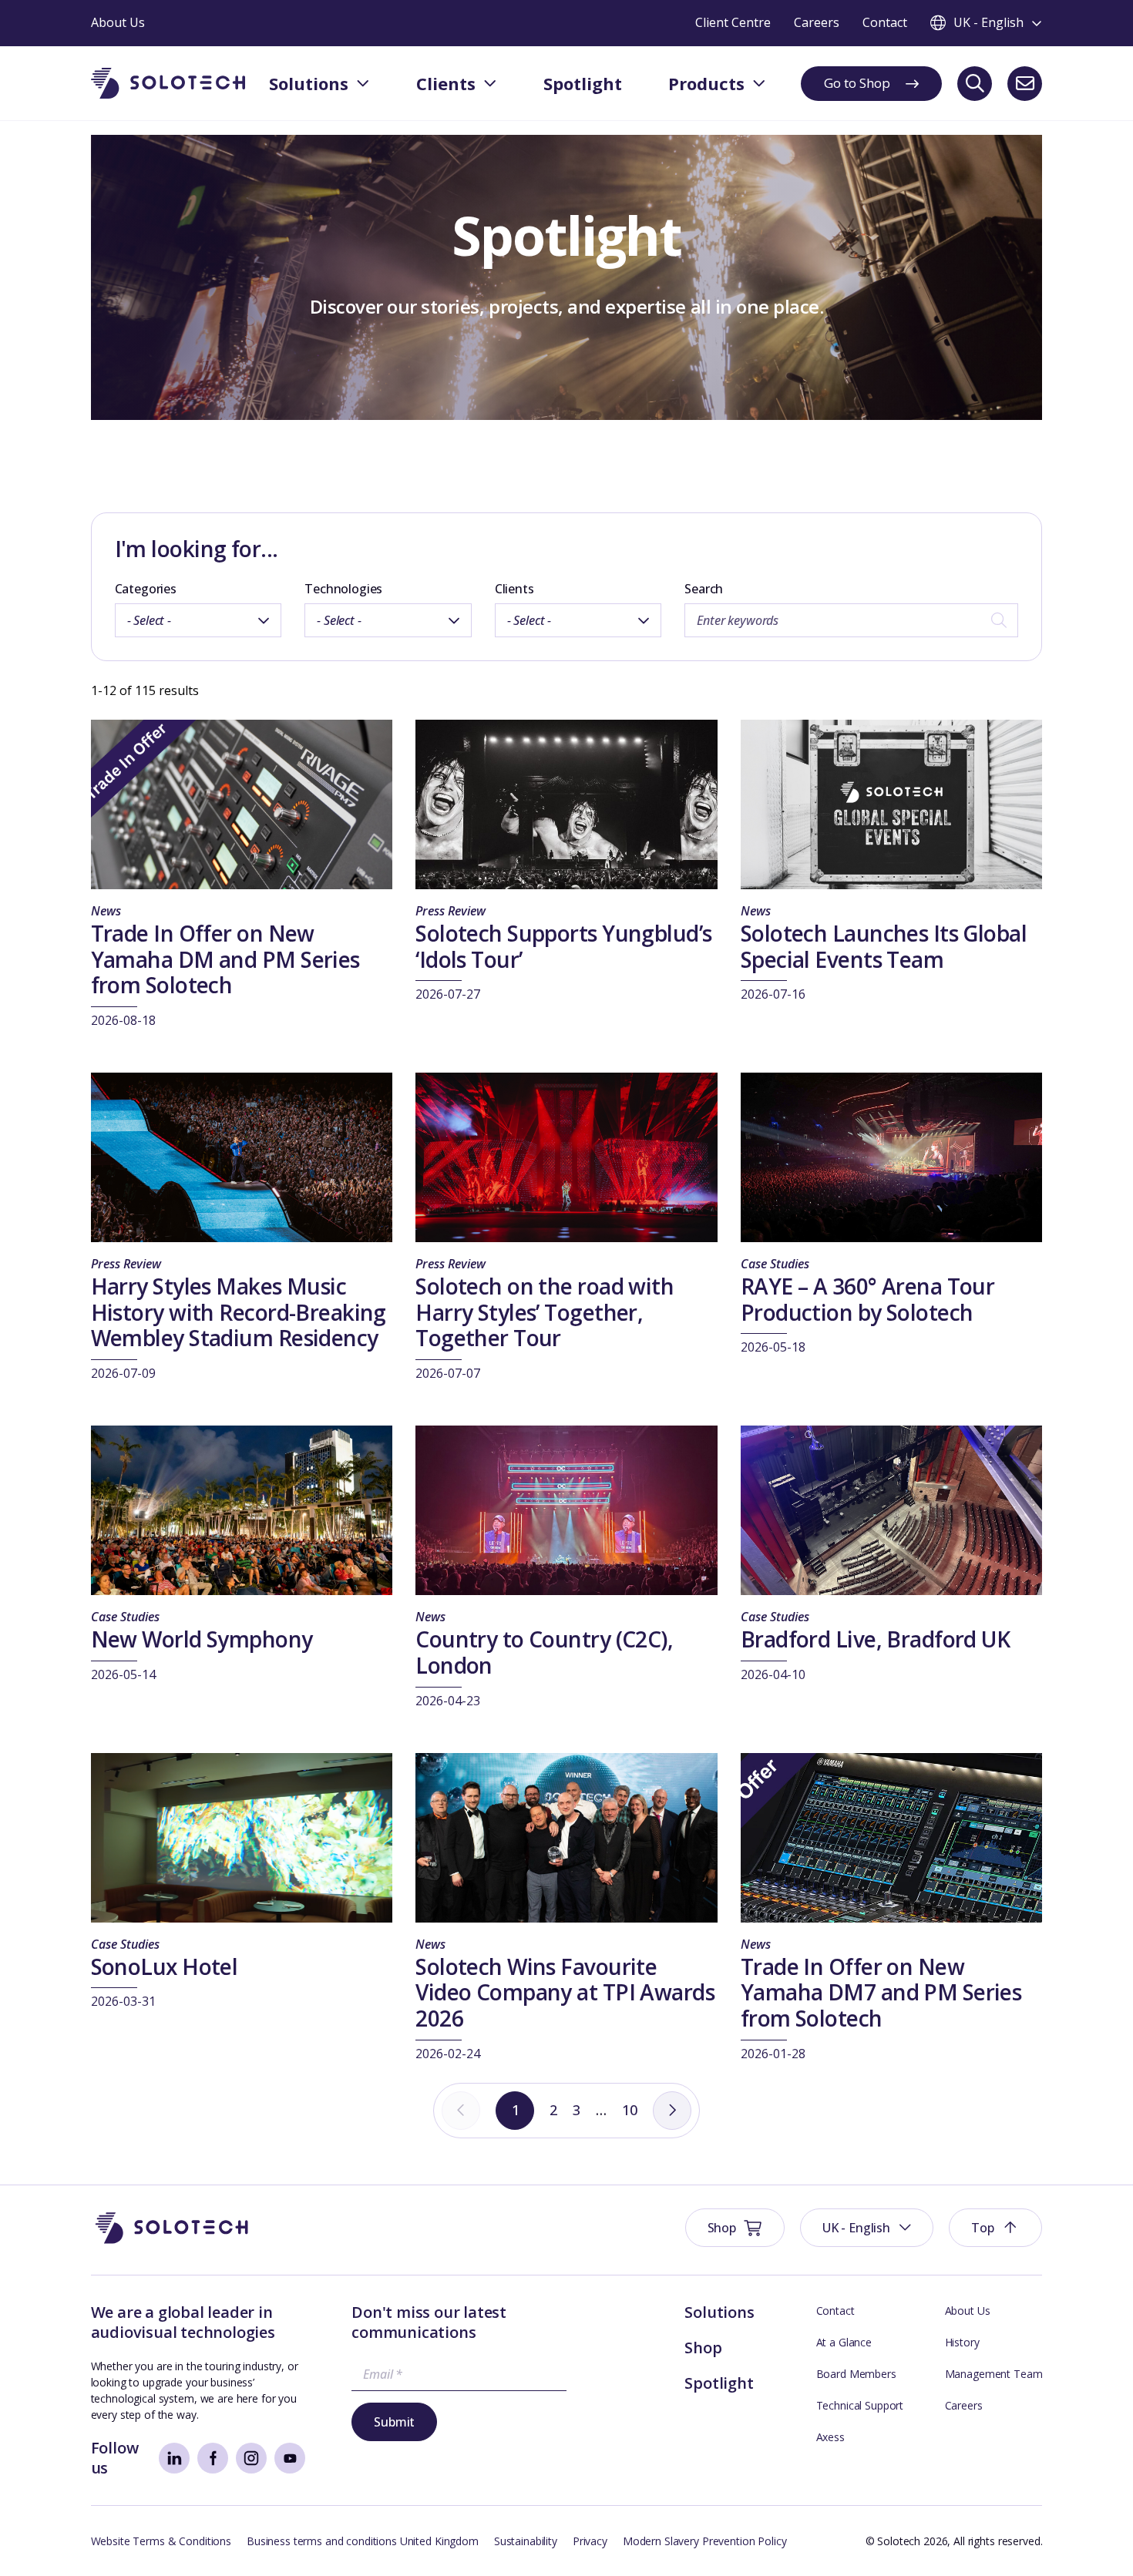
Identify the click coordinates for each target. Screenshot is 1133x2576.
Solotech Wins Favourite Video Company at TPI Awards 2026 (565, 1992)
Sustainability (526, 2541)
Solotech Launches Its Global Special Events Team (884, 946)
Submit (394, 2422)
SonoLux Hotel (165, 1966)
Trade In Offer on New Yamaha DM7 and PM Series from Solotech (881, 1992)
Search (704, 589)
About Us (968, 2311)
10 (630, 2110)
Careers (964, 2405)
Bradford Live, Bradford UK (875, 1639)
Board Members (856, 2374)
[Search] (975, 84)
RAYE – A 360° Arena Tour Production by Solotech (868, 1299)
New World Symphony (202, 1639)
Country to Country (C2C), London (544, 1652)
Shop (703, 2348)
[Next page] (672, 2111)
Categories (146, 589)
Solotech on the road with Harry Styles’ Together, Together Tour (545, 1312)
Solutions (719, 2312)
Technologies (343, 589)
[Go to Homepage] (172, 2228)
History (962, 2342)
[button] (867, 2228)
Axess (830, 2437)
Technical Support (860, 2405)
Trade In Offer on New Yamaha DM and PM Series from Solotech (225, 959)
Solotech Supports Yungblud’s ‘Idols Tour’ (563, 946)
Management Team (994, 2374)
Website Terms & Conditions (161, 2541)
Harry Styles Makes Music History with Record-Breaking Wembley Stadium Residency (239, 1312)
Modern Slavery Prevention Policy (705, 2541)
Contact (835, 2311)
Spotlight (719, 2383)
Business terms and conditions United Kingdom (363, 2541)
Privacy (590, 2541)
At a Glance (844, 2342)
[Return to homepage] (168, 84)
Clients (514, 589)
